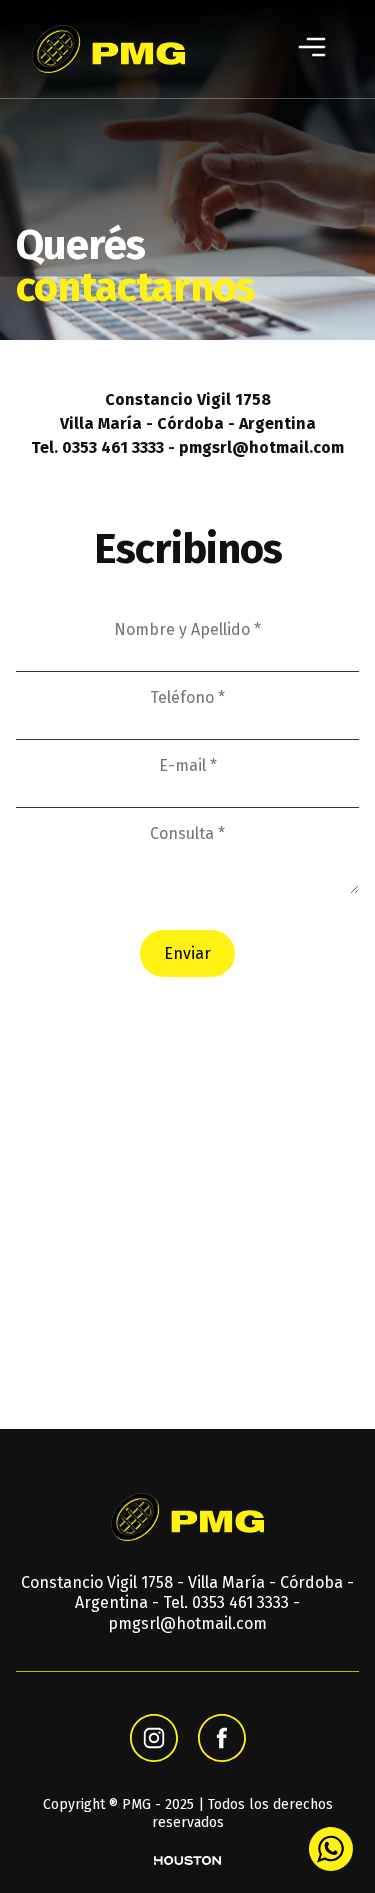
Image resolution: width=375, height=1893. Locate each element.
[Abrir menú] (312, 49)
